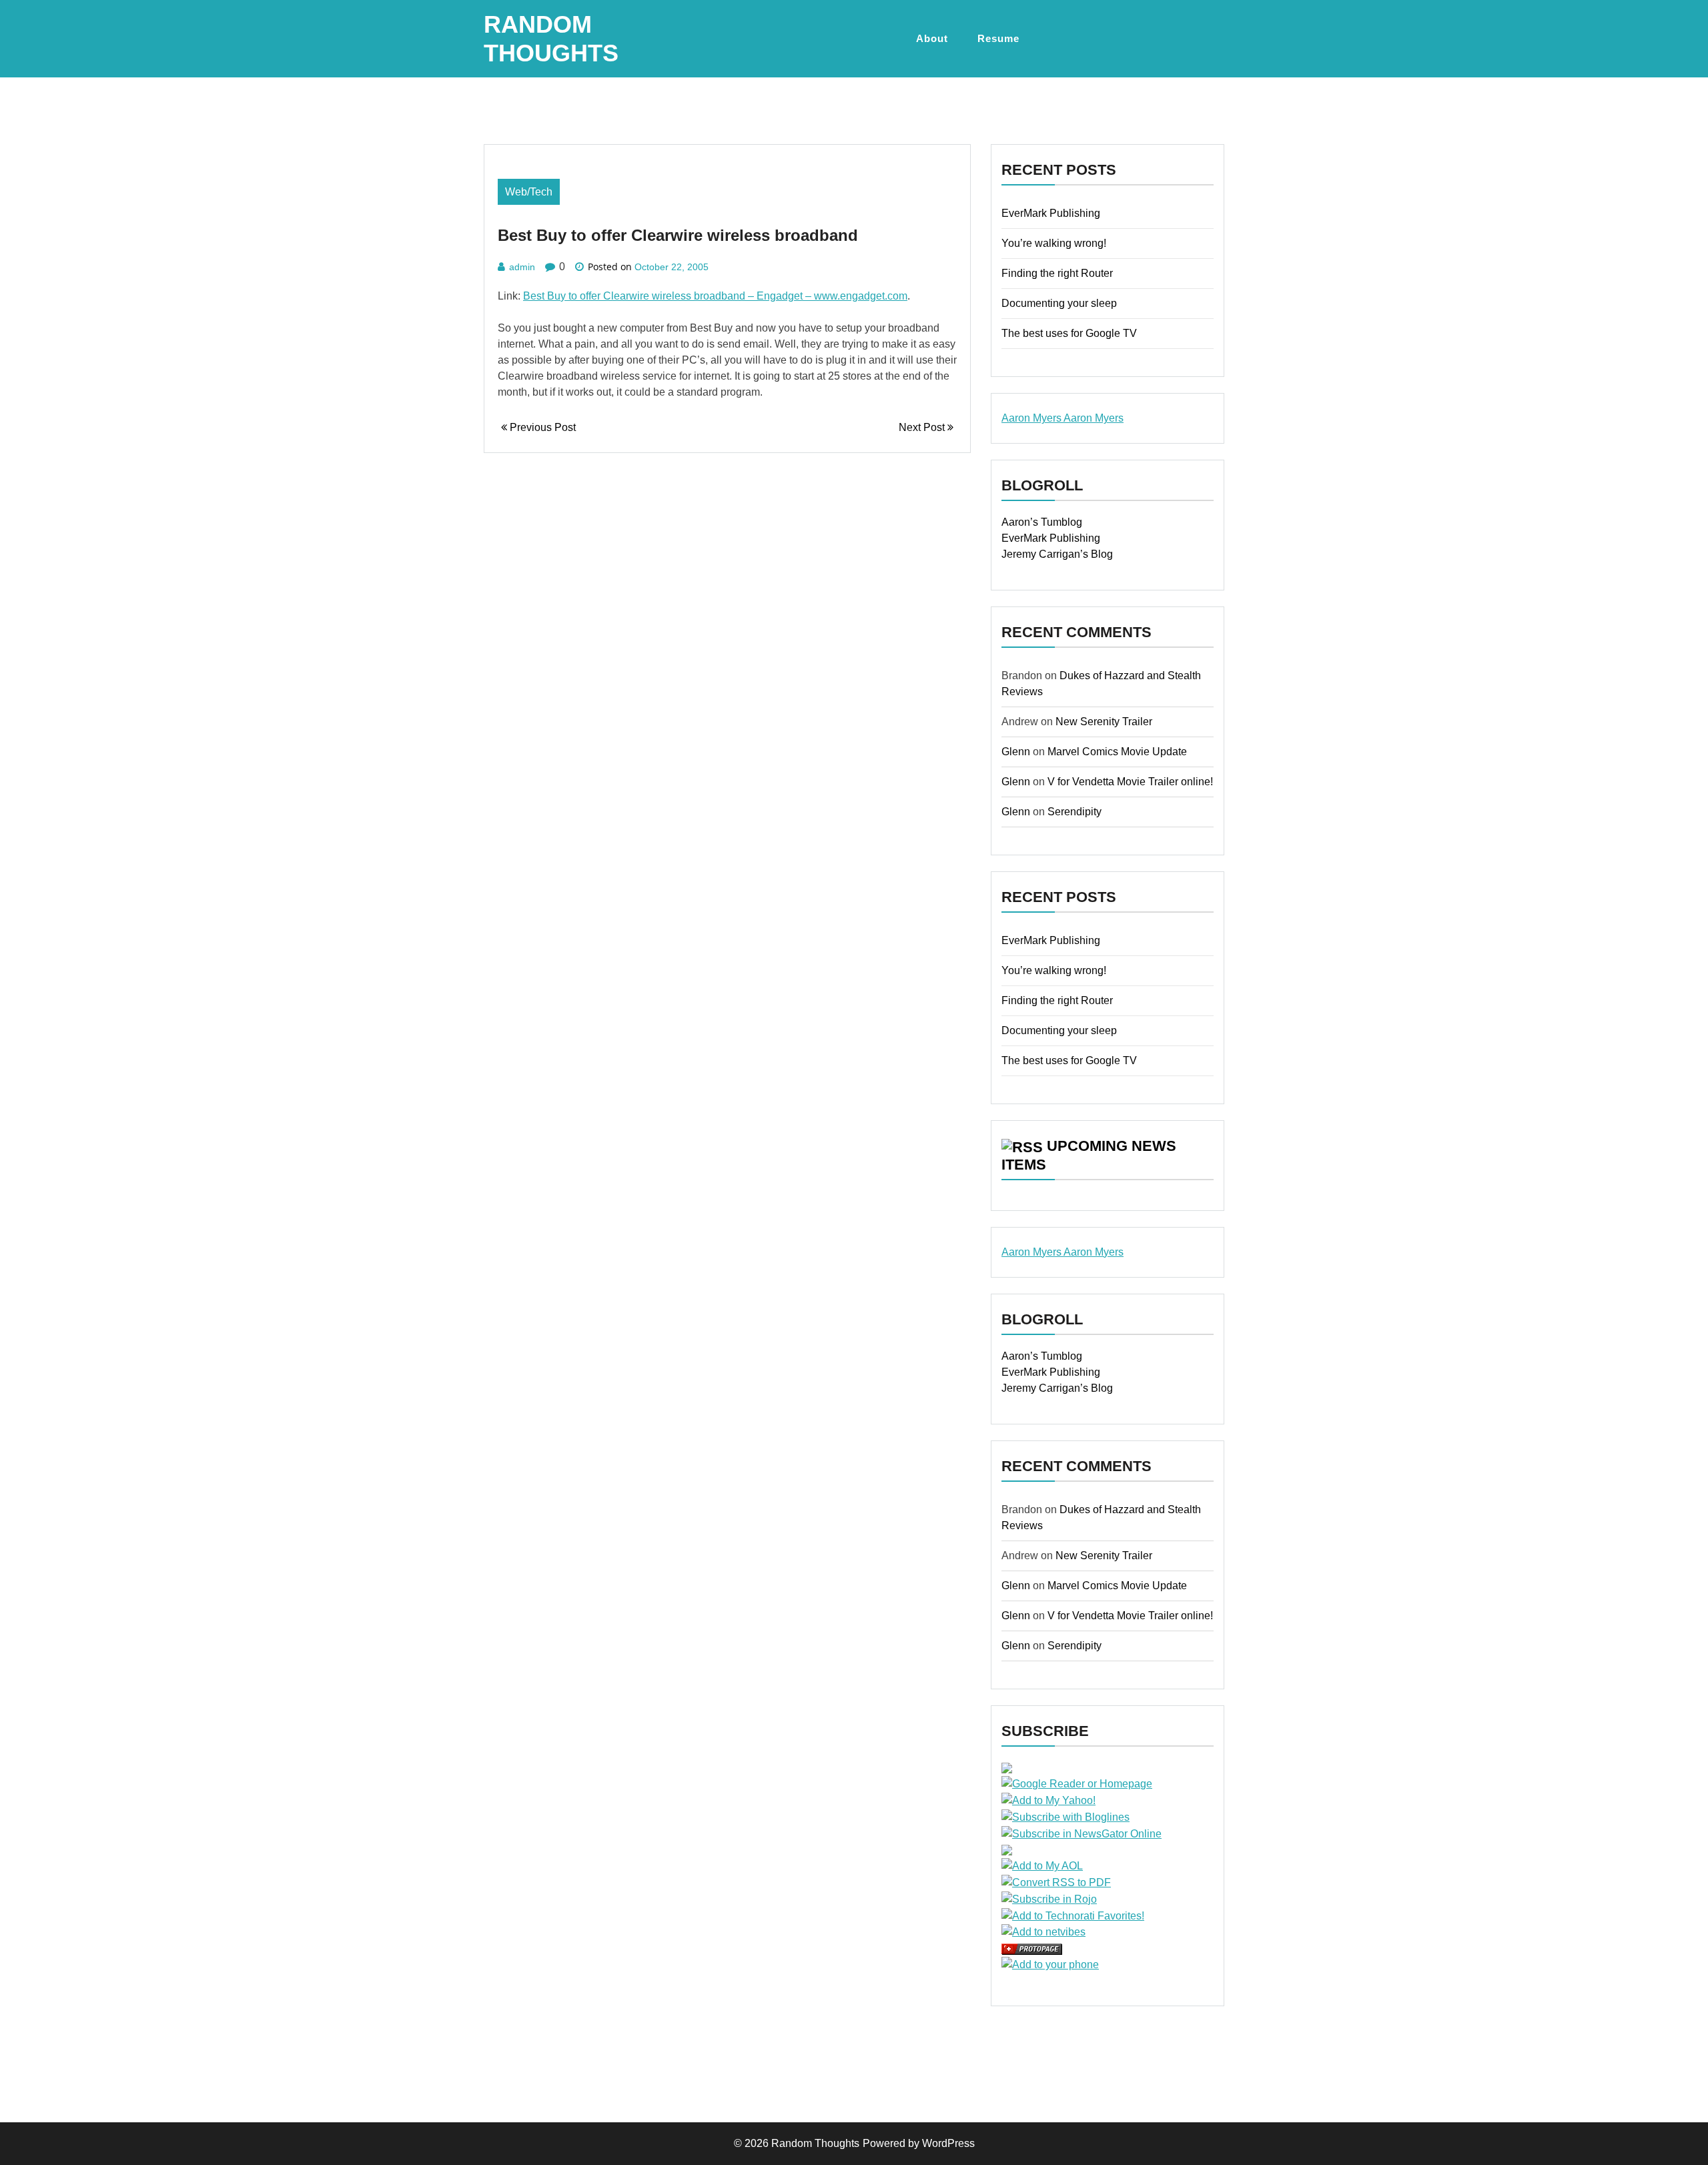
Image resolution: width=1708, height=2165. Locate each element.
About (932, 38)
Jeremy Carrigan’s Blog (1057, 554)
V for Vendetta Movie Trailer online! (1130, 782)
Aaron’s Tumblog (1042, 522)
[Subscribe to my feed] (1007, 1768)
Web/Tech (529, 192)
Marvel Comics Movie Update (1117, 752)
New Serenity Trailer (1104, 722)
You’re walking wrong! (1054, 243)
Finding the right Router (1057, 273)
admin (522, 267)
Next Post (923, 427)
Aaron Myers (1032, 418)
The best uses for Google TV (1069, 333)
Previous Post (541, 427)
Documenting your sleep (1059, 303)
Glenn (1016, 752)
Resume (998, 38)
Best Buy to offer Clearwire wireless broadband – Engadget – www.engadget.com (715, 296)
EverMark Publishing (1051, 213)
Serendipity (1075, 812)
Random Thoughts (815, 2143)
